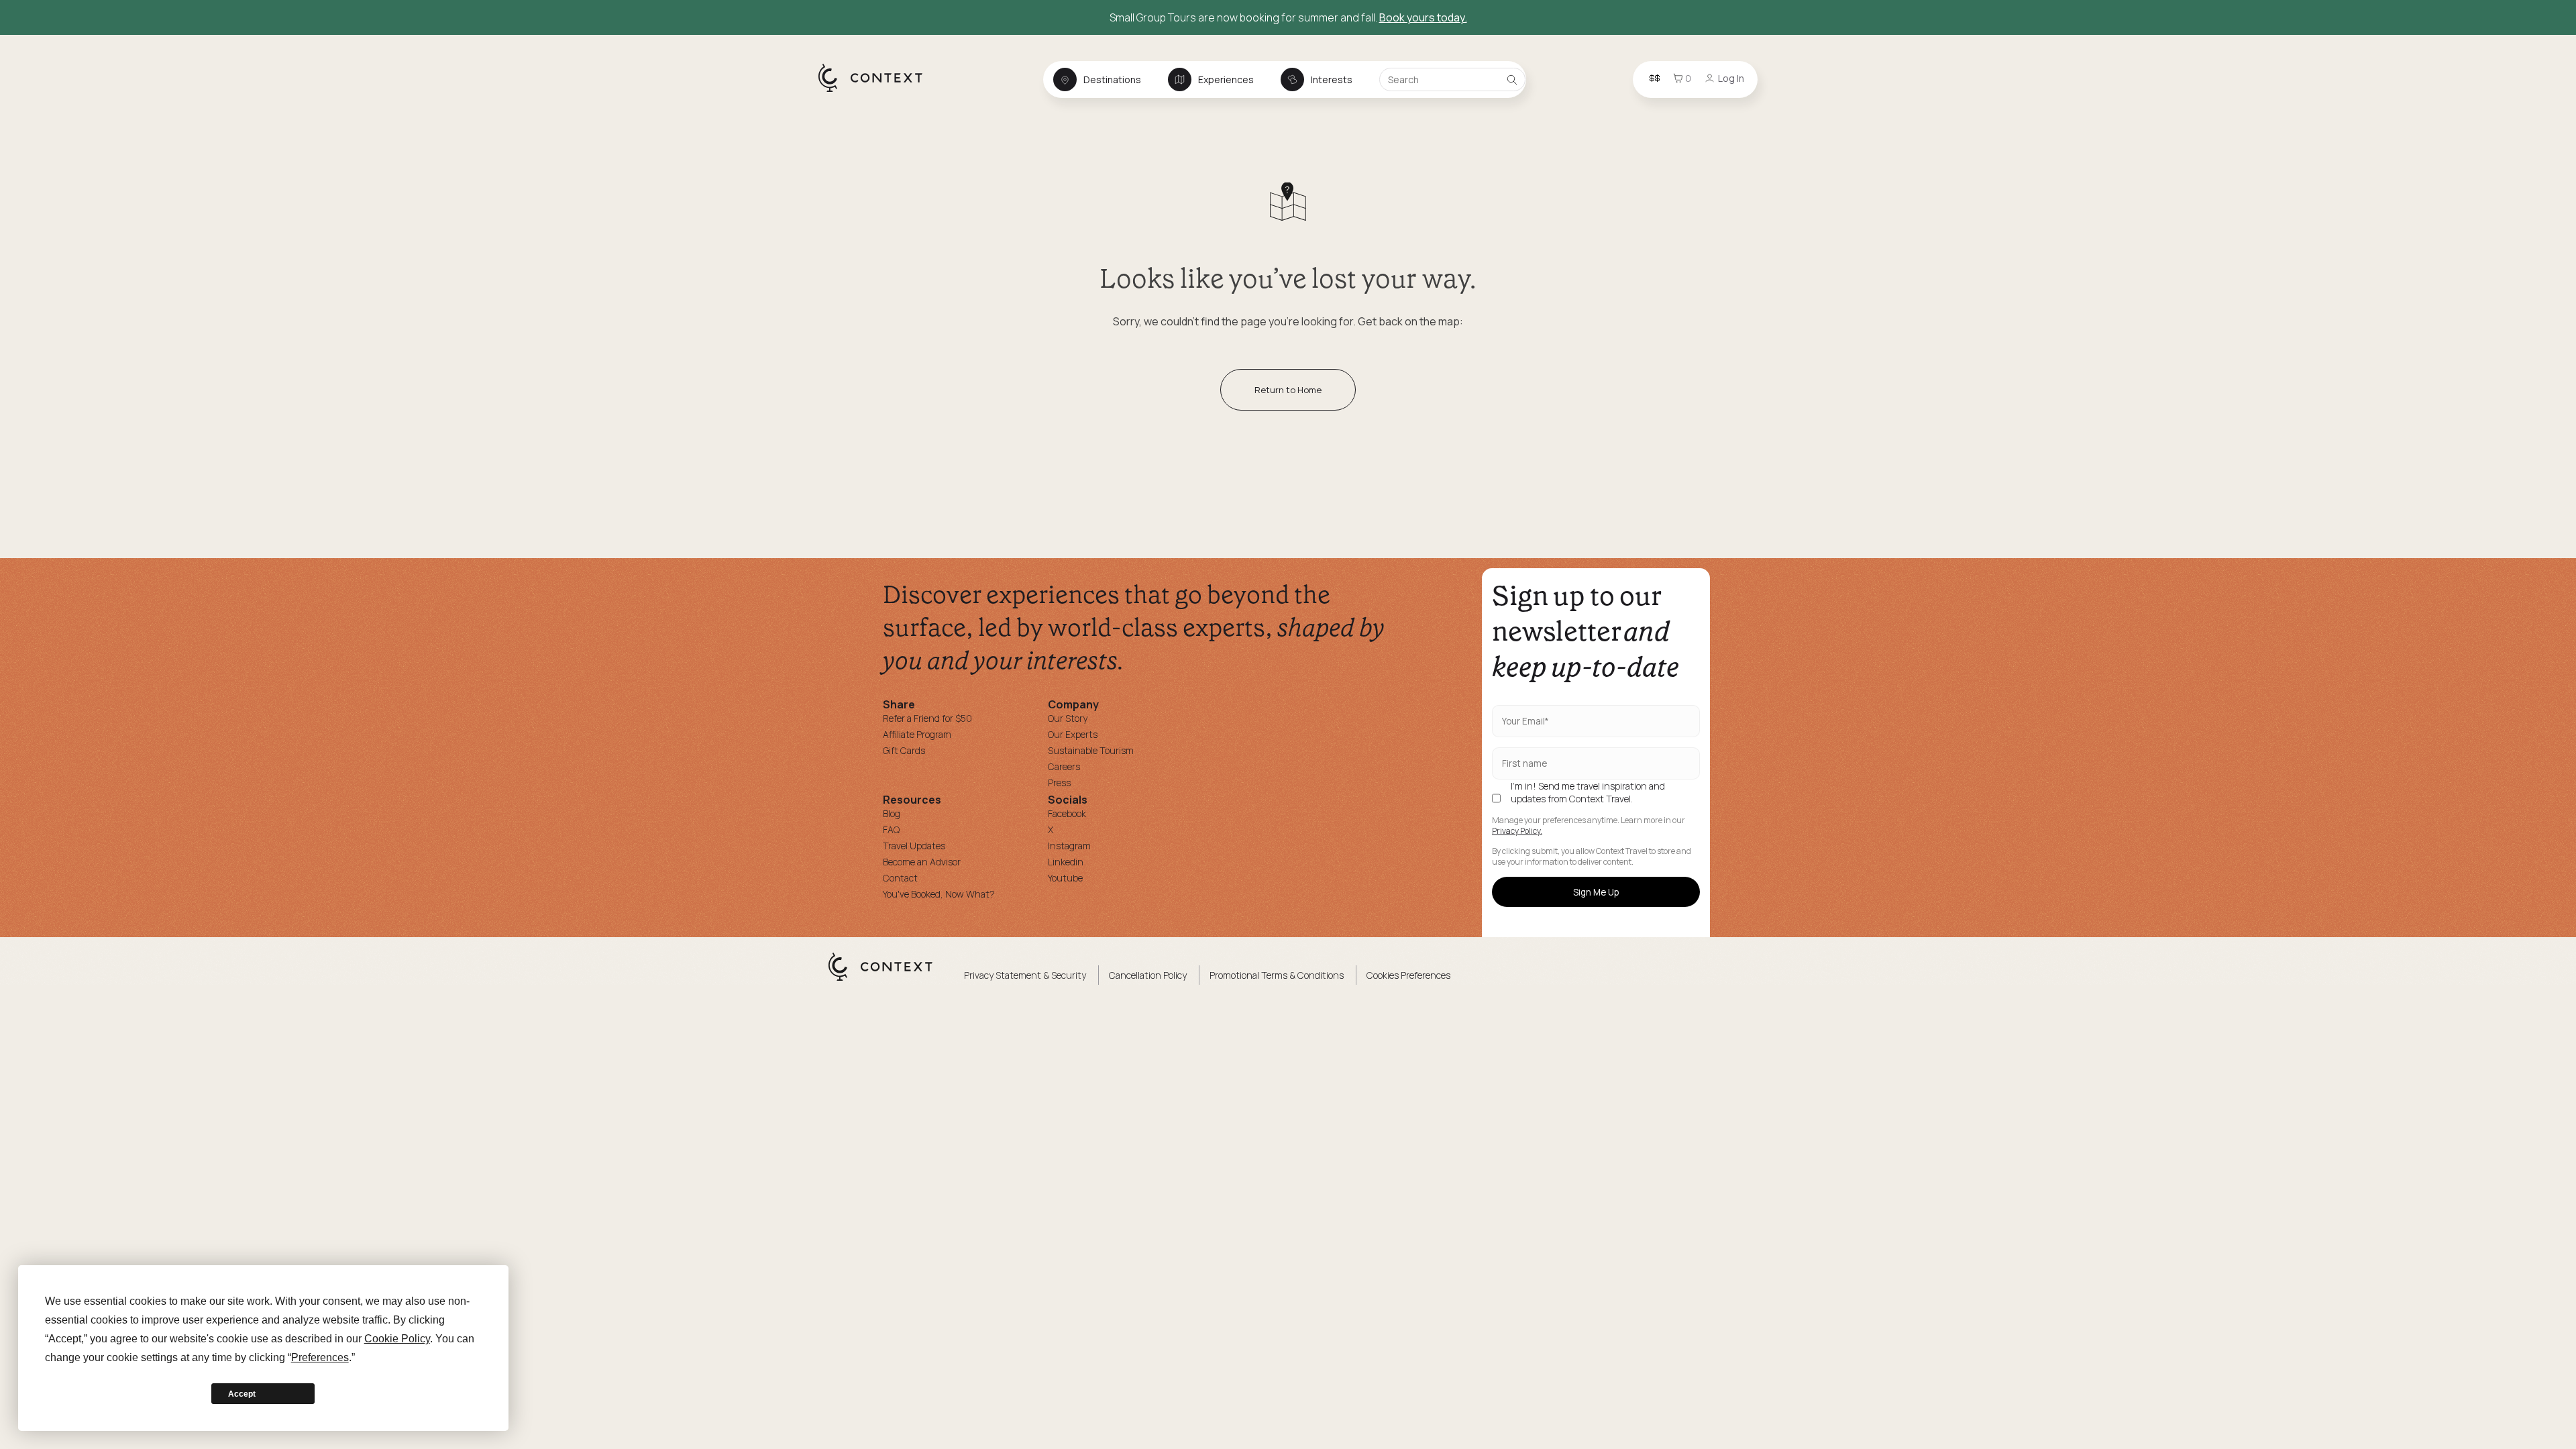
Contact (900, 878)
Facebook (1067, 813)
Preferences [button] (320, 1357)
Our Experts (1073, 734)
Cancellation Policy (1148, 975)
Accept (242, 1394)
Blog (892, 813)
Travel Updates (914, 846)
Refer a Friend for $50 (927, 718)
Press (1059, 783)
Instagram (1069, 846)
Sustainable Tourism (1091, 750)
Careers (1064, 766)
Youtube (1065, 878)
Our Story (1068, 718)
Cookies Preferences (1408, 975)
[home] (877, 91)
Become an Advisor (922, 862)
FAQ (891, 829)
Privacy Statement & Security (1025, 975)
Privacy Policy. (1517, 831)
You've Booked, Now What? (939, 894)
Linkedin (1066, 862)
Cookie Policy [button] (397, 1339)
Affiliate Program (917, 734)
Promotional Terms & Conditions (1277, 975)
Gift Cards (904, 750)
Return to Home (1288, 390)
